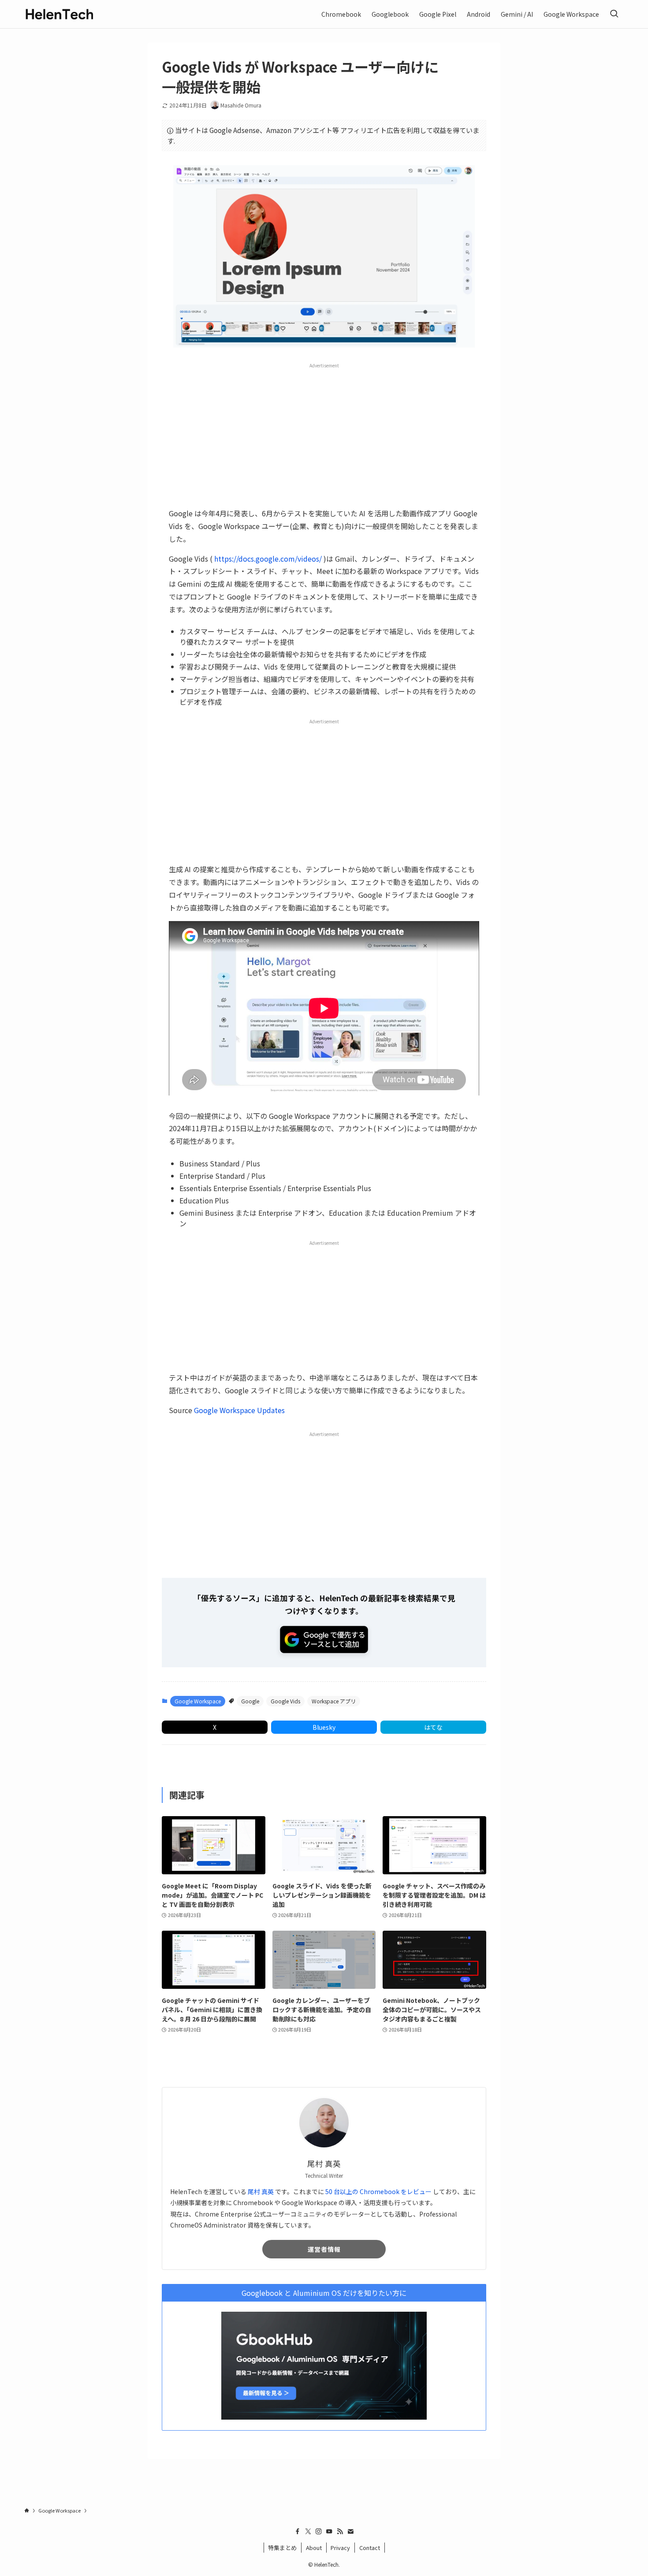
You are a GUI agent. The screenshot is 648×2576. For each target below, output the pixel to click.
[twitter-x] (308, 2532)
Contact (370, 2548)
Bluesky (324, 1727)
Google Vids (285, 1701)
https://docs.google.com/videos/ (268, 559)
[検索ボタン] (614, 14)
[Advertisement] (324, 435)
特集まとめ (282, 2548)
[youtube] (329, 2532)
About (314, 2548)
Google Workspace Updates (239, 1410)
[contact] (350, 2532)
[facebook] (298, 2532)
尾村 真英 (261, 2191)
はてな (433, 1727)
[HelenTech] (60, 14)
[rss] (340, 2532)
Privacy (340, 2548)
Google (250, 1701)
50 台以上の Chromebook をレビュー (378, 2191)
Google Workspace (198, 1701)
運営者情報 (324, 2249)
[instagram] (319, 2532)
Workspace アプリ (334, 1701)
